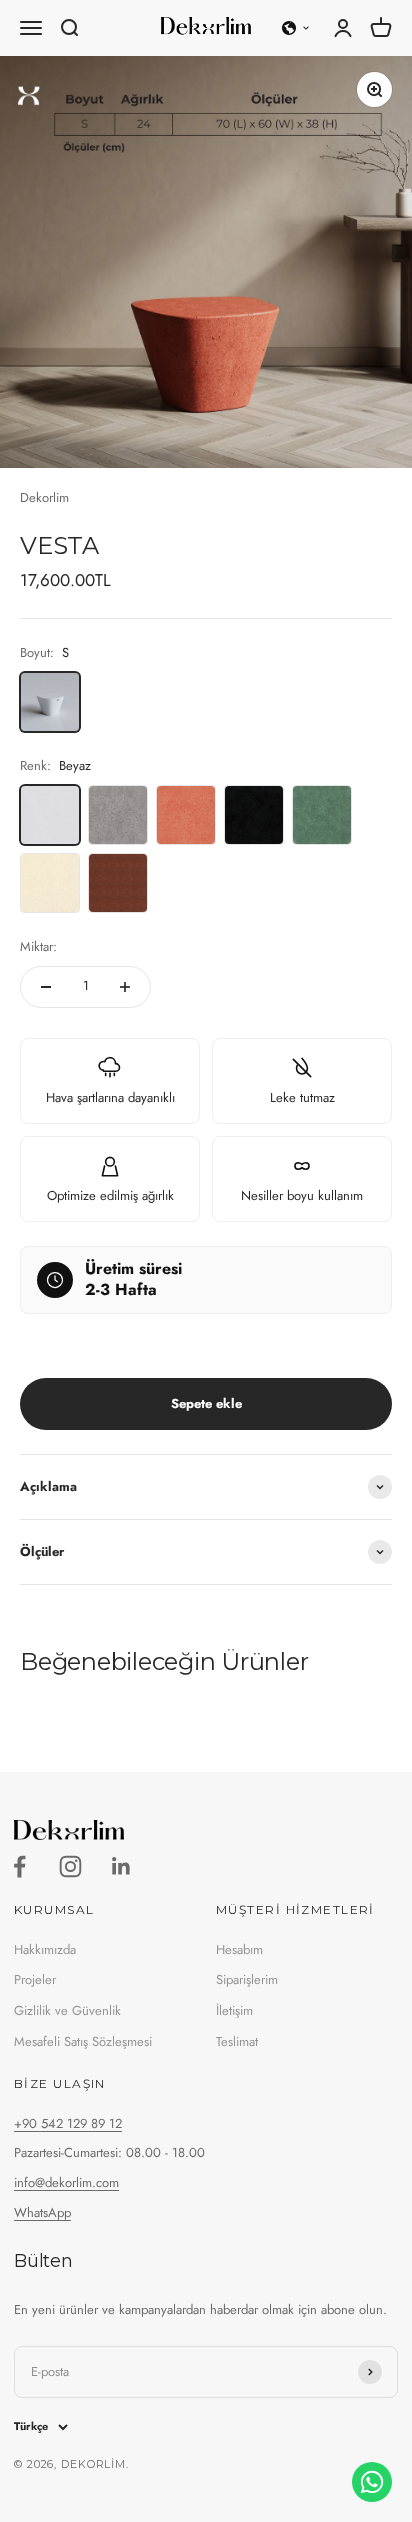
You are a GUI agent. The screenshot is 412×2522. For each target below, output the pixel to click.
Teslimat (237, 2041)
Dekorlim (44, 497)
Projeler (35, 1979)
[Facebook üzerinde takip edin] (19, 1866)
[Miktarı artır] (125, 987)
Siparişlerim (247, 1979)
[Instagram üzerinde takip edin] (70, 1866)
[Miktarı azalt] (46, 987)
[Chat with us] (372, 2482)
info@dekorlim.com (66, 2182)
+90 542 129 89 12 (68, 2123)
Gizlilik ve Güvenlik (67, 2010)
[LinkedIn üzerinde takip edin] (121, 1866)
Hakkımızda (45, 1949)
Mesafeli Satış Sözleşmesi (83, 2041)
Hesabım (239, 1949)
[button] (296, 28)
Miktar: (38, 946)
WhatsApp (42, 2212)
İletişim (234, 2010)
